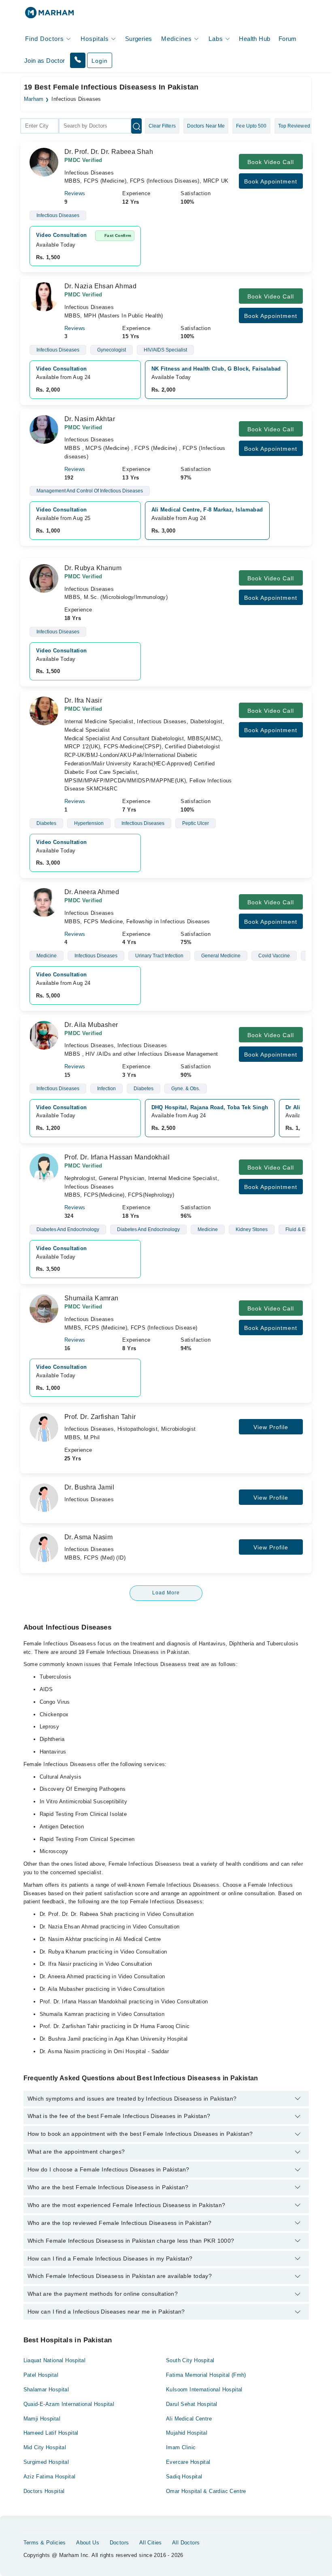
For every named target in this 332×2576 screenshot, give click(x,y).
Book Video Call (271, 162)
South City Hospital (190, 2360)
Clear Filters (162, 126)
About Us (88, 2543)
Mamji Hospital (42, 2419)
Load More (166, 1593)
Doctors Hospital (44, 2491)
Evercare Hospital (188, 2462)
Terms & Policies (45, 2543)
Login (100, 61)
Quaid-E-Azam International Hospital (69, 2404)
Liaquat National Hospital (55, 2360)
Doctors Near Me (206, 126)
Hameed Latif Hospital (51, 2433)
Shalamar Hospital (46, 2390)
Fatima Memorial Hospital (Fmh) (206, 2375)
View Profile (271, 1427)
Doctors (119, 2543)
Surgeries (139, 39)
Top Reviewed (294, 126)
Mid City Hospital (45, 2447)
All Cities (151, 2543)
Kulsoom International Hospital (204, 2390)
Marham (34, 99)
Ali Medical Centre (189, 2419)
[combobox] (39, 126)
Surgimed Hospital (46, 2462)
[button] (78, 60)
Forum (288, 39)
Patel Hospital (41, 2375)
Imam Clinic (181, 2447)
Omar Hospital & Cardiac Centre (206, 2491)
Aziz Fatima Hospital (50, 2477)
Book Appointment (271, 181)
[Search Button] (136, 126)
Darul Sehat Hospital (192, 2404)
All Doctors (186, 2543)
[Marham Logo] (49, 15)
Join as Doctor (45, 61)
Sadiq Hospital (184, 2477)
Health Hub (254, 39)
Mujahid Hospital (187, 2433)
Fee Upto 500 (251, 126)
